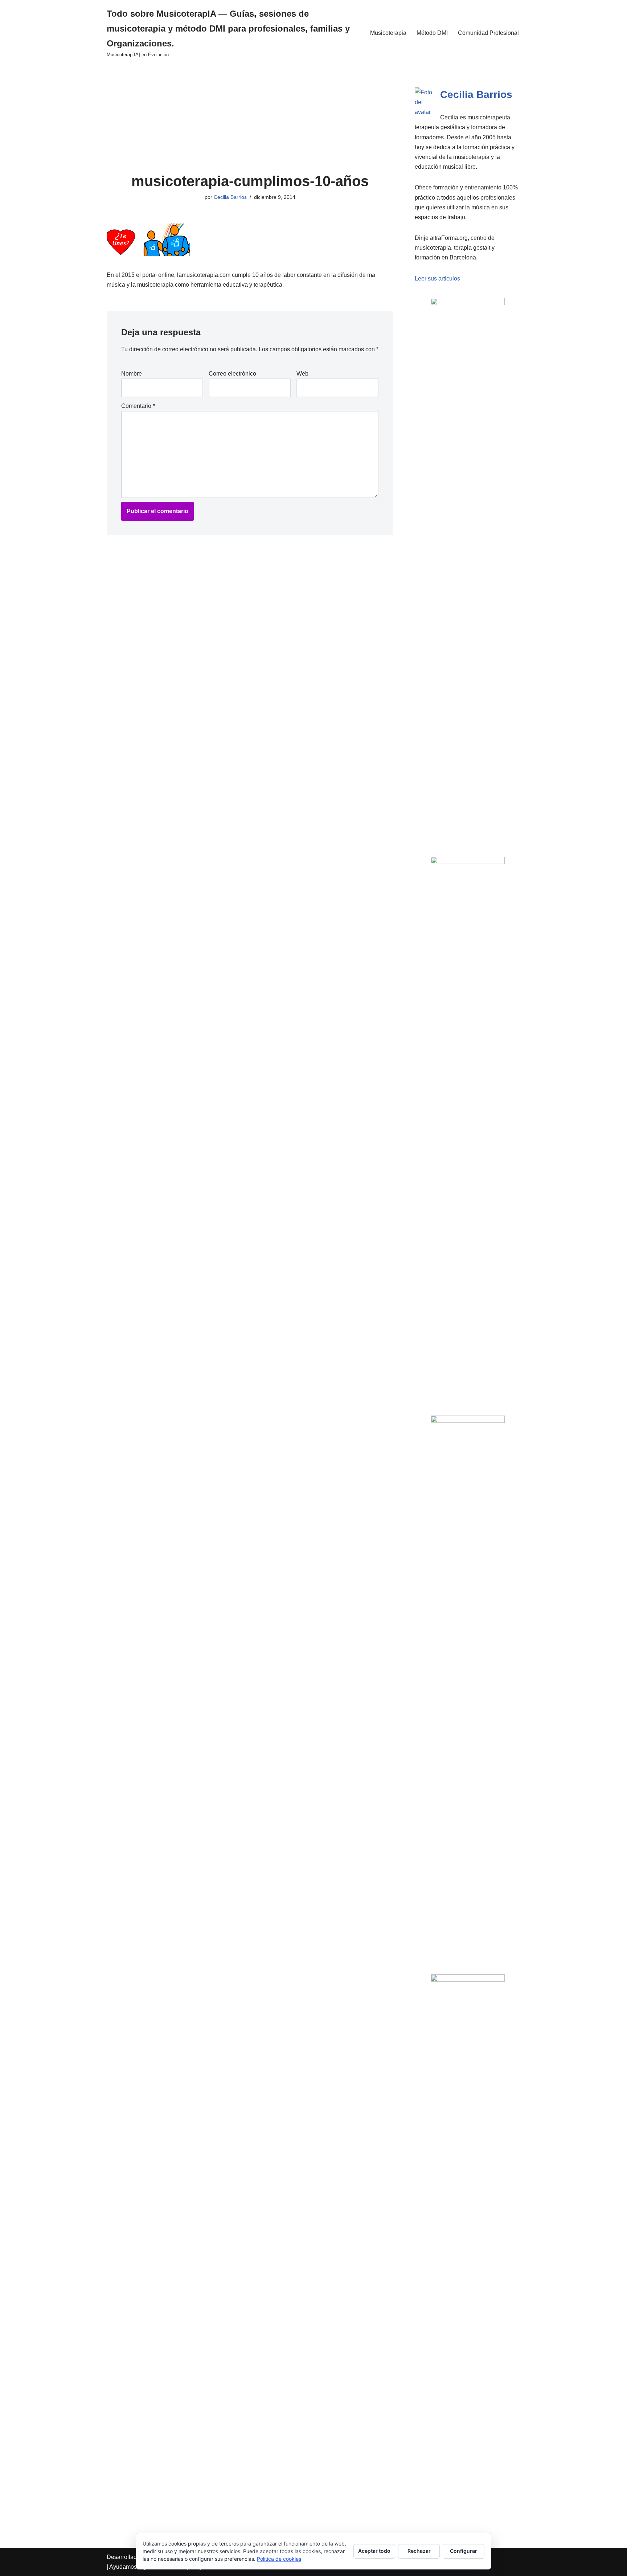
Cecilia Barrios (230, 197)
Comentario (138, 406)
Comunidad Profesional (488, 33)
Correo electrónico (232, 374)
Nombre (132, 374)
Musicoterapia (388, 33)
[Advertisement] (250, 119)
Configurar (464, 2551)
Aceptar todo (374, 2551)
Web (302, 374)
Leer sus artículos (437, 279)
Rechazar (419, 2551)
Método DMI (432, 33)
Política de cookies (279, 2559)
